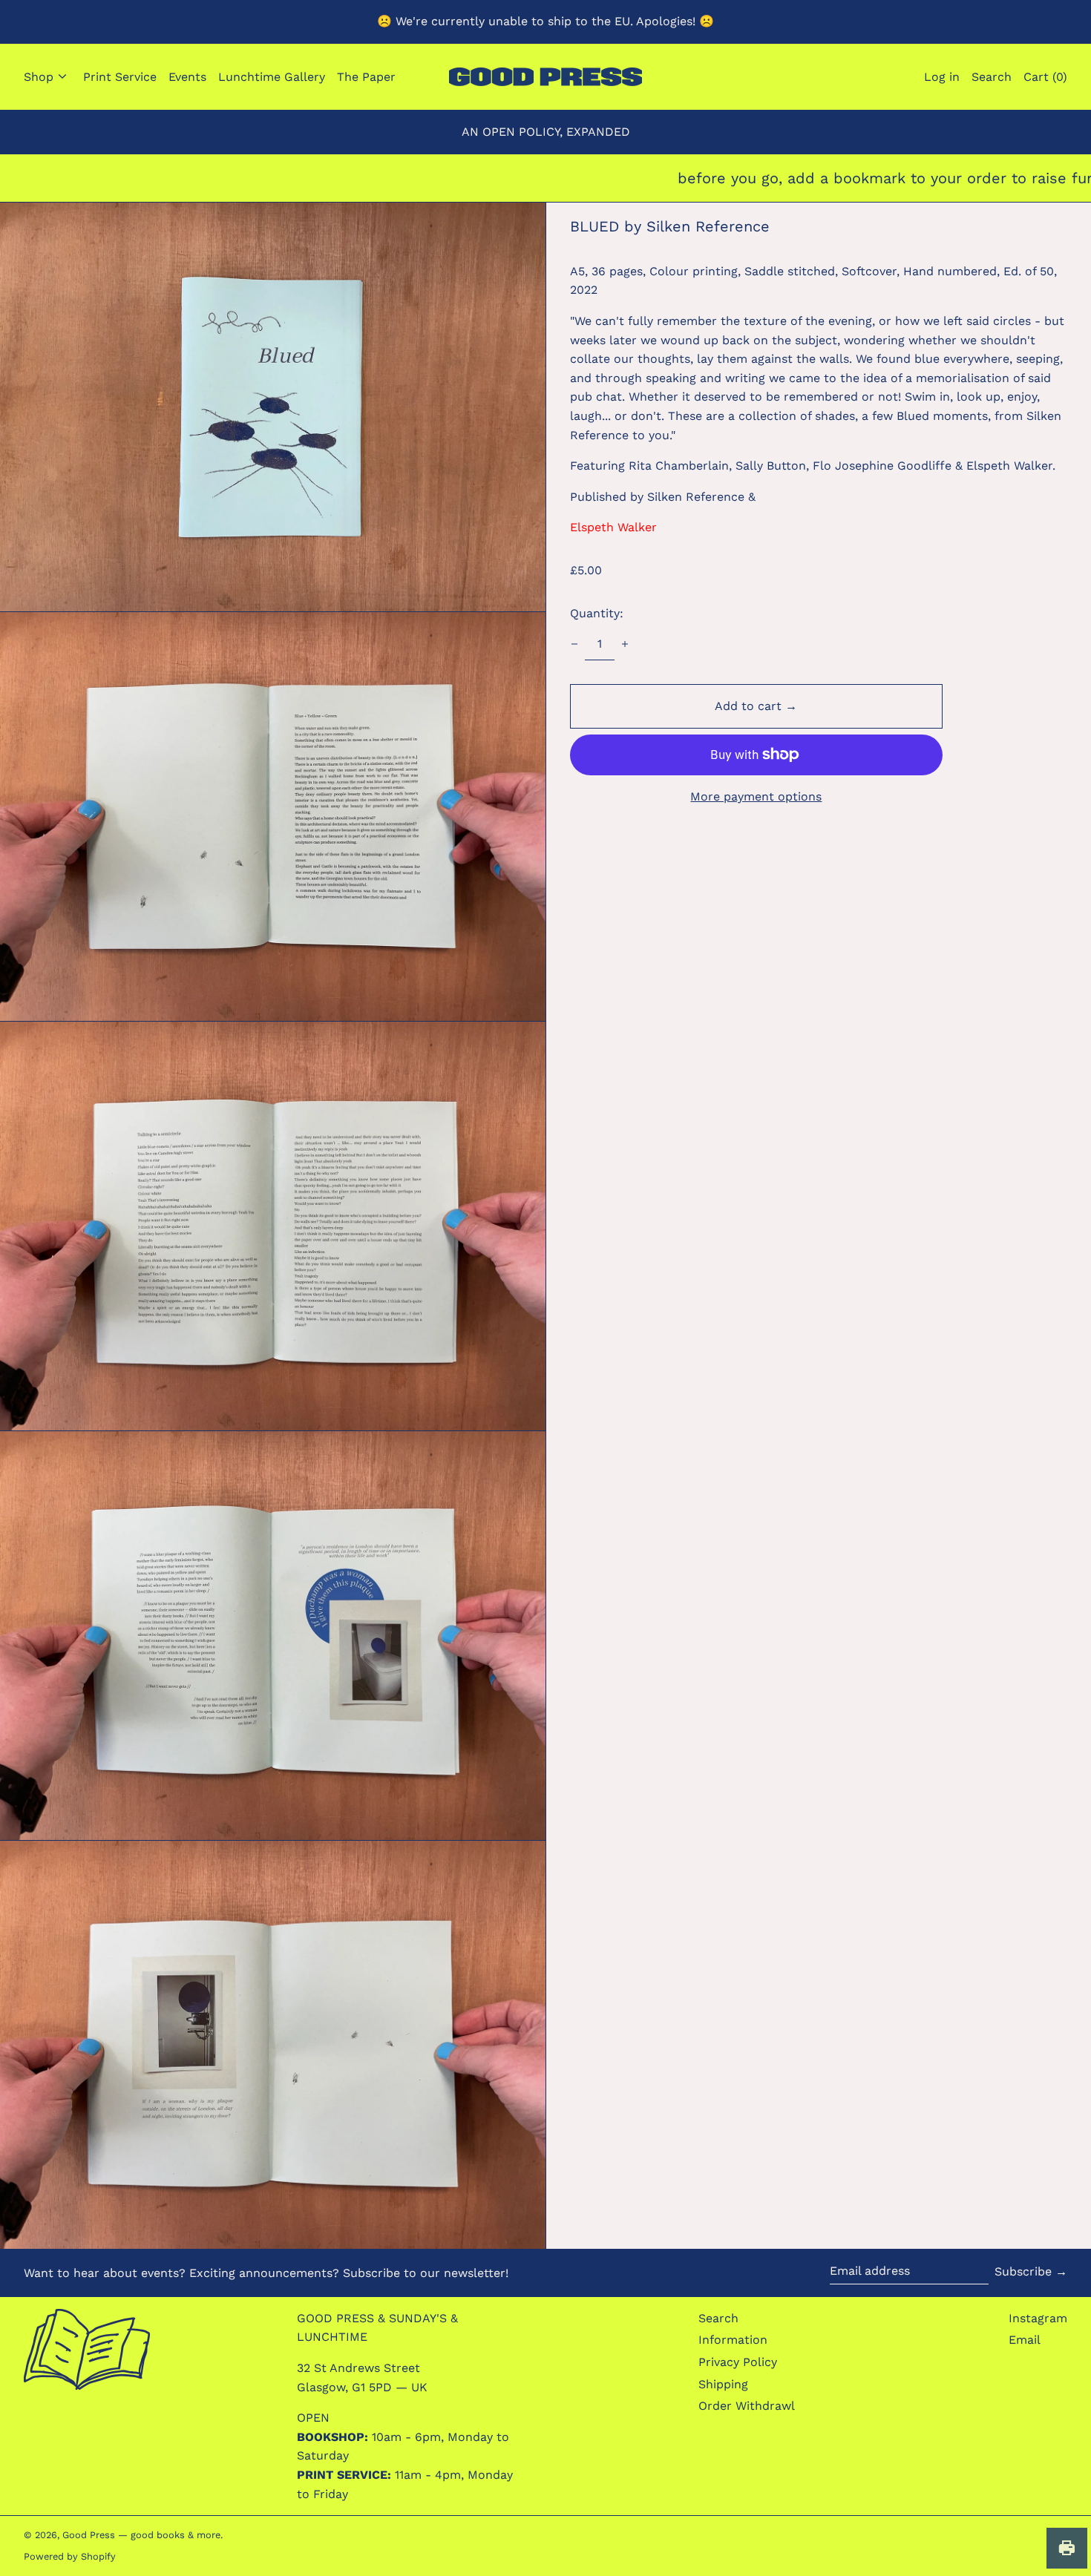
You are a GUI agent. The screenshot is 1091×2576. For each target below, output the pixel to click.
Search (718, 2318)
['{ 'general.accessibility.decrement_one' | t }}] (574, 644)
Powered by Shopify (70, 2556)
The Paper (366, 77)
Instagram (1038, 2318)
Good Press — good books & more (141, 2535)
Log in (942, 77)
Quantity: (597, 613)
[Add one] (625, 644)
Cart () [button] (1045, 77)
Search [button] (992, 77)
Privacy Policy (738, 2362)
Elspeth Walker (613, 527)
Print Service (120, 77)
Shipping (723, 2384)
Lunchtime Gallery (272, 77)
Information (733, 2340)
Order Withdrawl (747, 2406)
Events (187, 77)
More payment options (756, 796)
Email (1025, 2340)
